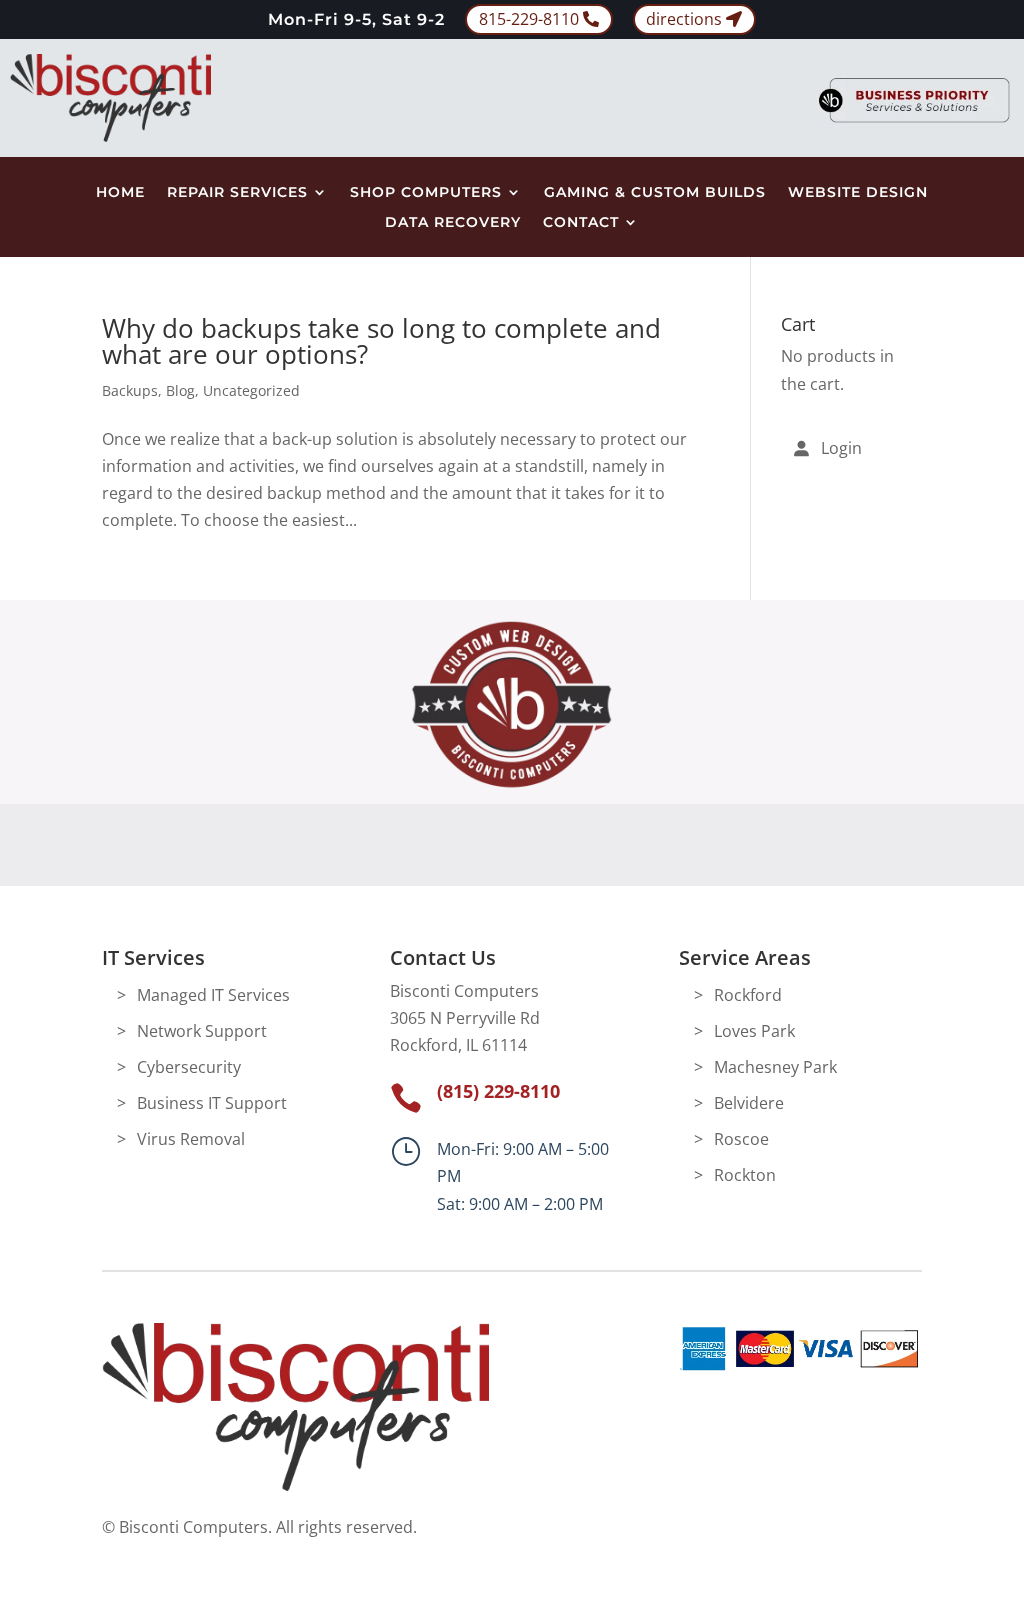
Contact (581, 223)
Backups (130, 390)
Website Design (858, 193)
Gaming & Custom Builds (655, 193)
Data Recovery (453, 223)
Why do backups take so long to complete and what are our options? (381, 341)
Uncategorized (251, 390)
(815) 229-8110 (498, 1091)
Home (120, 193)
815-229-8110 (529, 19)
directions (684, 19)
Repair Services (237, 193)
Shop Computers (426, 193)
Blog (180, 390)
